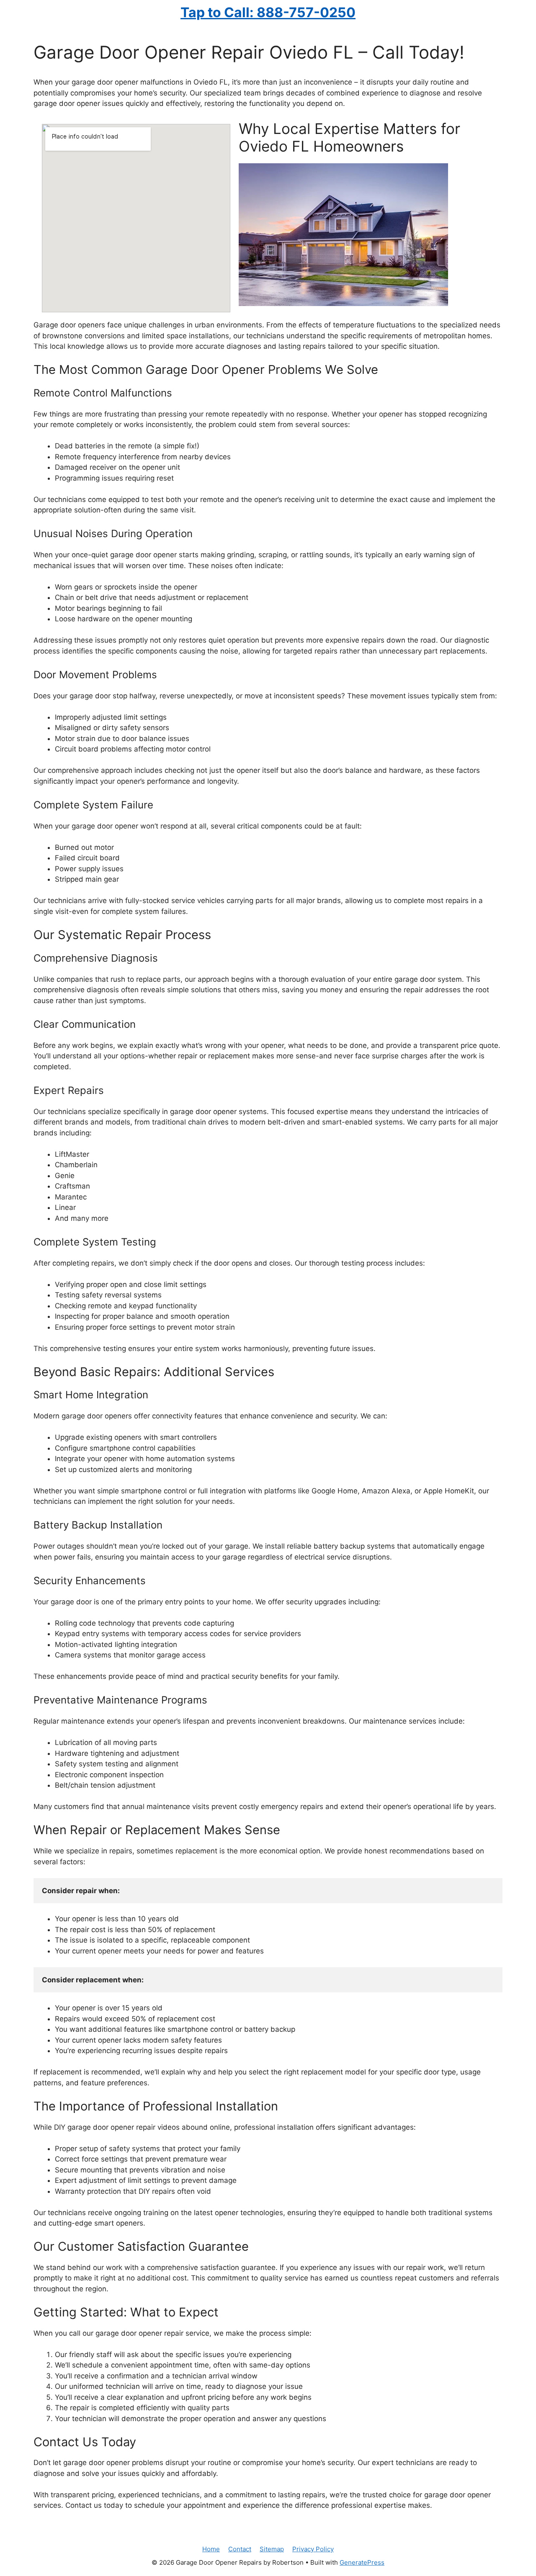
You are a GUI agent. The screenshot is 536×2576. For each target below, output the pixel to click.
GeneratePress (362, 2562)
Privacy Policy (313, 2549)
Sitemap (272, 2549)
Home (211, 2549)
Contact (240, 2549)
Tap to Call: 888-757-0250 (268, 12)
